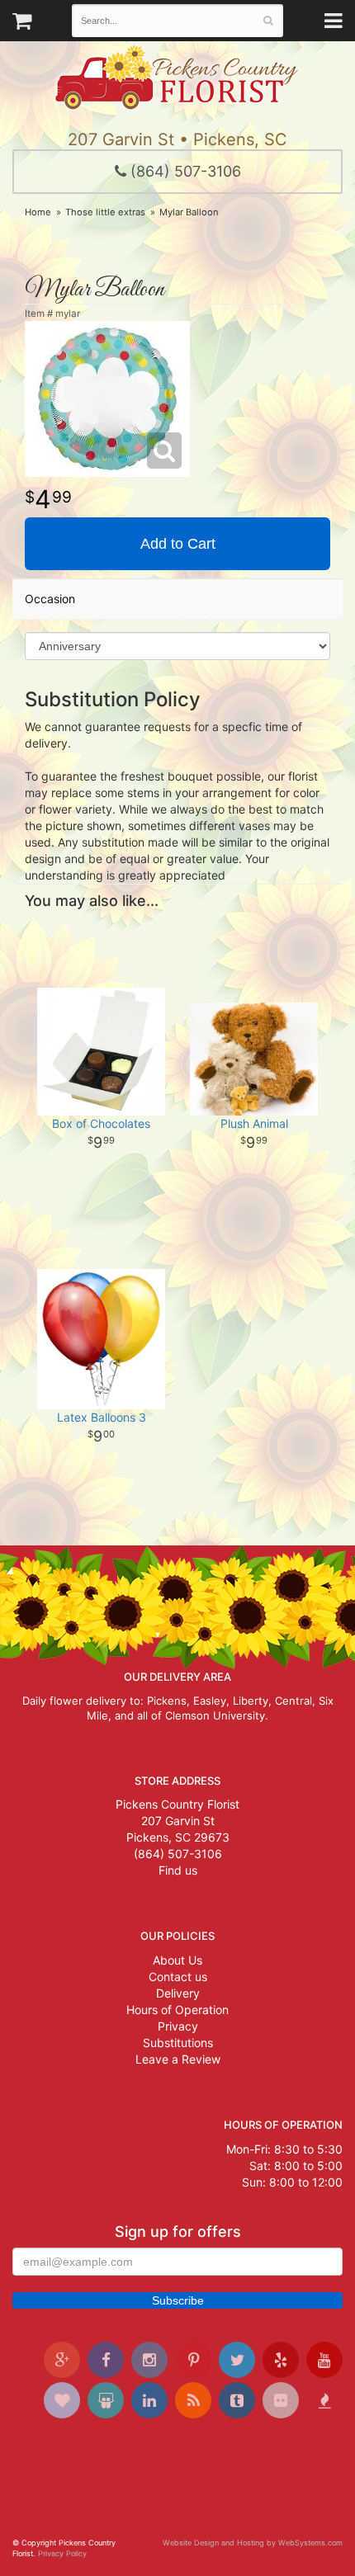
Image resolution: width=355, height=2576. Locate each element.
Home (38, 212)
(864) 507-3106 (184, 171)
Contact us (178, 1977)
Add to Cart (178, 544)
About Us (177, 1960)
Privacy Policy (62, 2553)
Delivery (178, 1993)
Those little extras (105, 212)
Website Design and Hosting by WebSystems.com (253, 2543)
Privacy (178, 2026)
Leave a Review (178, 2059)
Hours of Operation (177, 2010)
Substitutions (178, 2043)
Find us (178, 1870)
